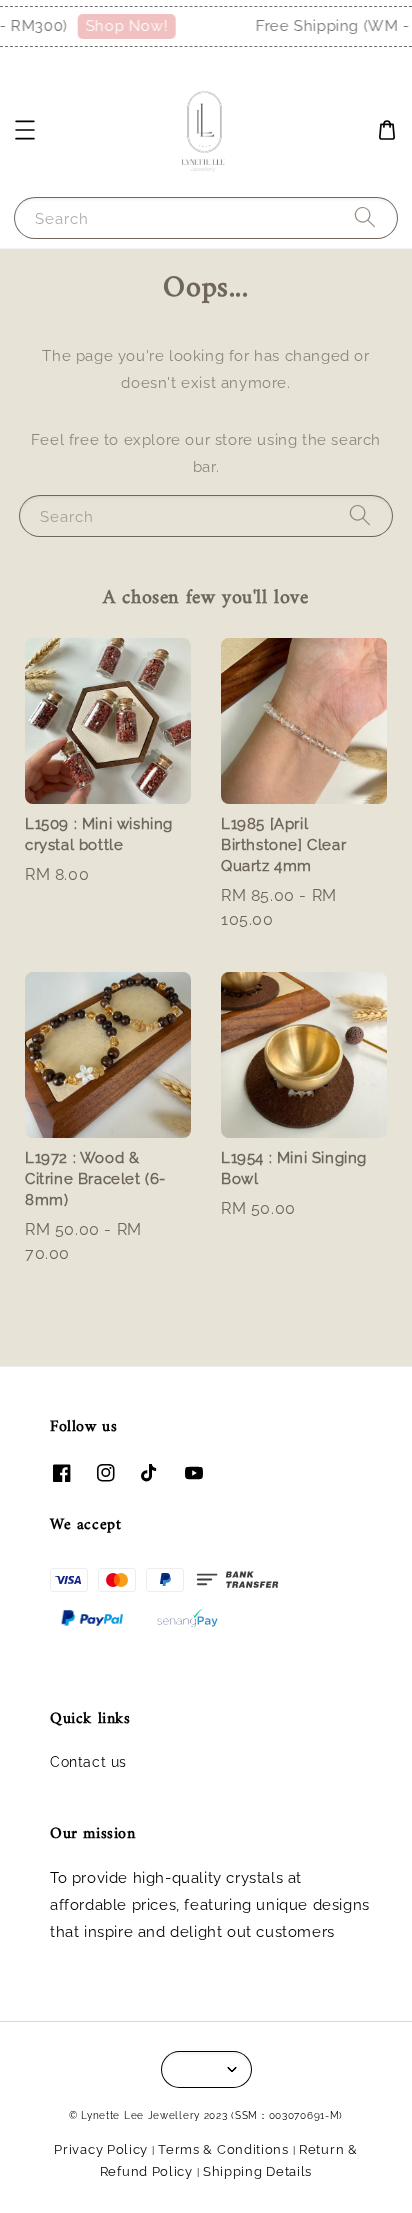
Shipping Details (257, 2171)
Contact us (88, 1762)
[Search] (365, 217)
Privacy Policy (101, 2149)
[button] (25, 130)
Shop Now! (120, 26)
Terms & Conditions (223, 2149)
